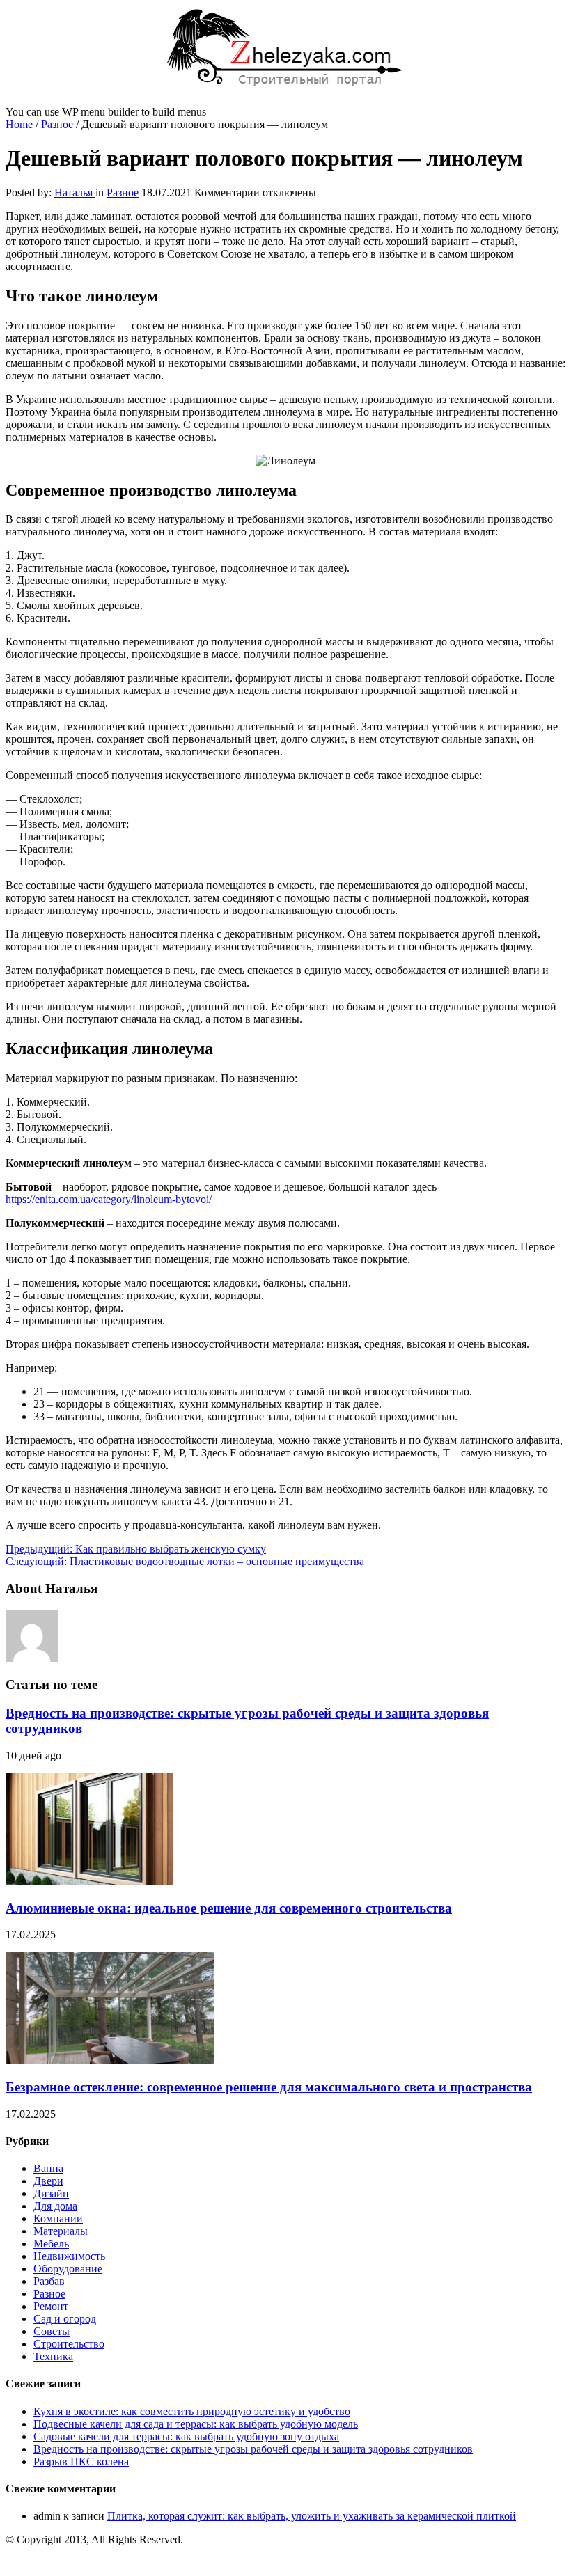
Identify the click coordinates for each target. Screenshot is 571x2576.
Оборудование (68, 2269)
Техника (53, 2356)
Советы (52, 2331)
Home (19, 124)
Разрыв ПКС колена (81, 2461)
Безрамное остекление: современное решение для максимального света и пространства (269, 2087)
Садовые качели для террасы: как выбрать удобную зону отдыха (186, 2436)
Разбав (49, 2281)
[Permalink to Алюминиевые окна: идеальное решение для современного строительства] (89, 1881)
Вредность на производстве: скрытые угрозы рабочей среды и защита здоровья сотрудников (253, 2449)
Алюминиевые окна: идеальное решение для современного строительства (229, 1908)
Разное (57, 124)
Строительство (69, 2344)
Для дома (55, 2206)
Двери (48, 2181)
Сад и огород (65, 2319)
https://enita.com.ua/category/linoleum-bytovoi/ (109, 1199)
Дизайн (51, 2193)
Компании (58, 2218)
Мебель (51, 2244)
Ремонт (51, 2306)
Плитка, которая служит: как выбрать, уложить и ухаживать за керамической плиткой (312, 2516)
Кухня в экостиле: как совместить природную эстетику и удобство (192, 2411)
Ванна (48, 2168)
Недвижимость (69, 2256)
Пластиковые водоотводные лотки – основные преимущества (185, 1561)
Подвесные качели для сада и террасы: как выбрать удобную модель (196, 2424)
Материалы (61, 2231)
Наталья (75, 193)
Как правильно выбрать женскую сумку (136, 1549)
